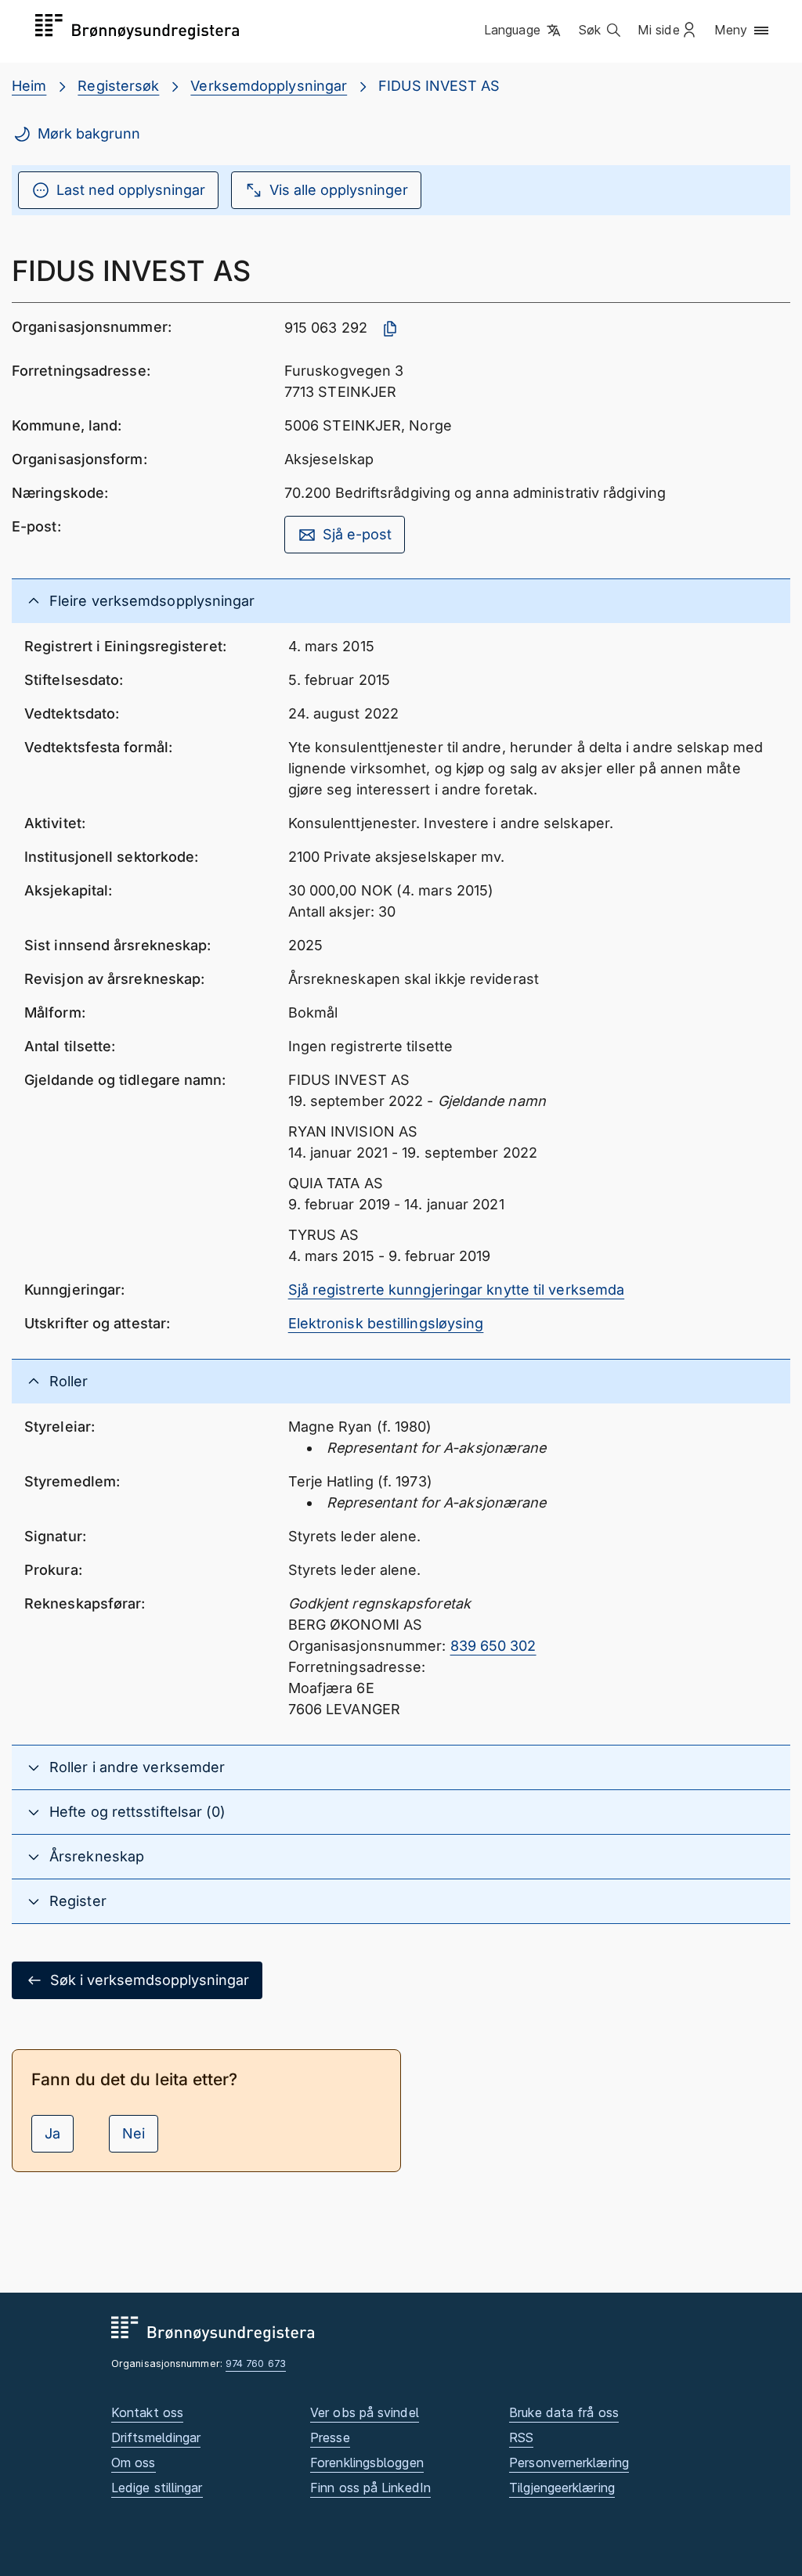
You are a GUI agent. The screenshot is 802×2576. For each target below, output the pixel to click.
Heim (29, 86)
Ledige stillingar (157, 2488)
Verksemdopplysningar (269, 86)
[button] (524, 31)
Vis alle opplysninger (339, 190)
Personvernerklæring (569, 2463)
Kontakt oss (147, 2412)
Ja (52, 2133)
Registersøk (118, 86)
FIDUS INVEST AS (439, 86)
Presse (330, 2437)
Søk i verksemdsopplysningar (150, 1980)
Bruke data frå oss (564, 2412)
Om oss (134, 2463)
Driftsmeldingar (156, 2437)
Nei (134, 2133)
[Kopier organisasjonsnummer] (390, 329)
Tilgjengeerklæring (562, 2488)
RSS (521, 2437)
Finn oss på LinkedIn (370, 2488)
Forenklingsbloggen (367, 2463)
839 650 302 (493, 1646)
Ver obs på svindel (365, 2412)
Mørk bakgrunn (89, 133)
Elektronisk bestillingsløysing (386, 1323)
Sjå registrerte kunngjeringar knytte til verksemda (457, 1290)
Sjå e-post (357, 534)
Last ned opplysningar (131, 190)
